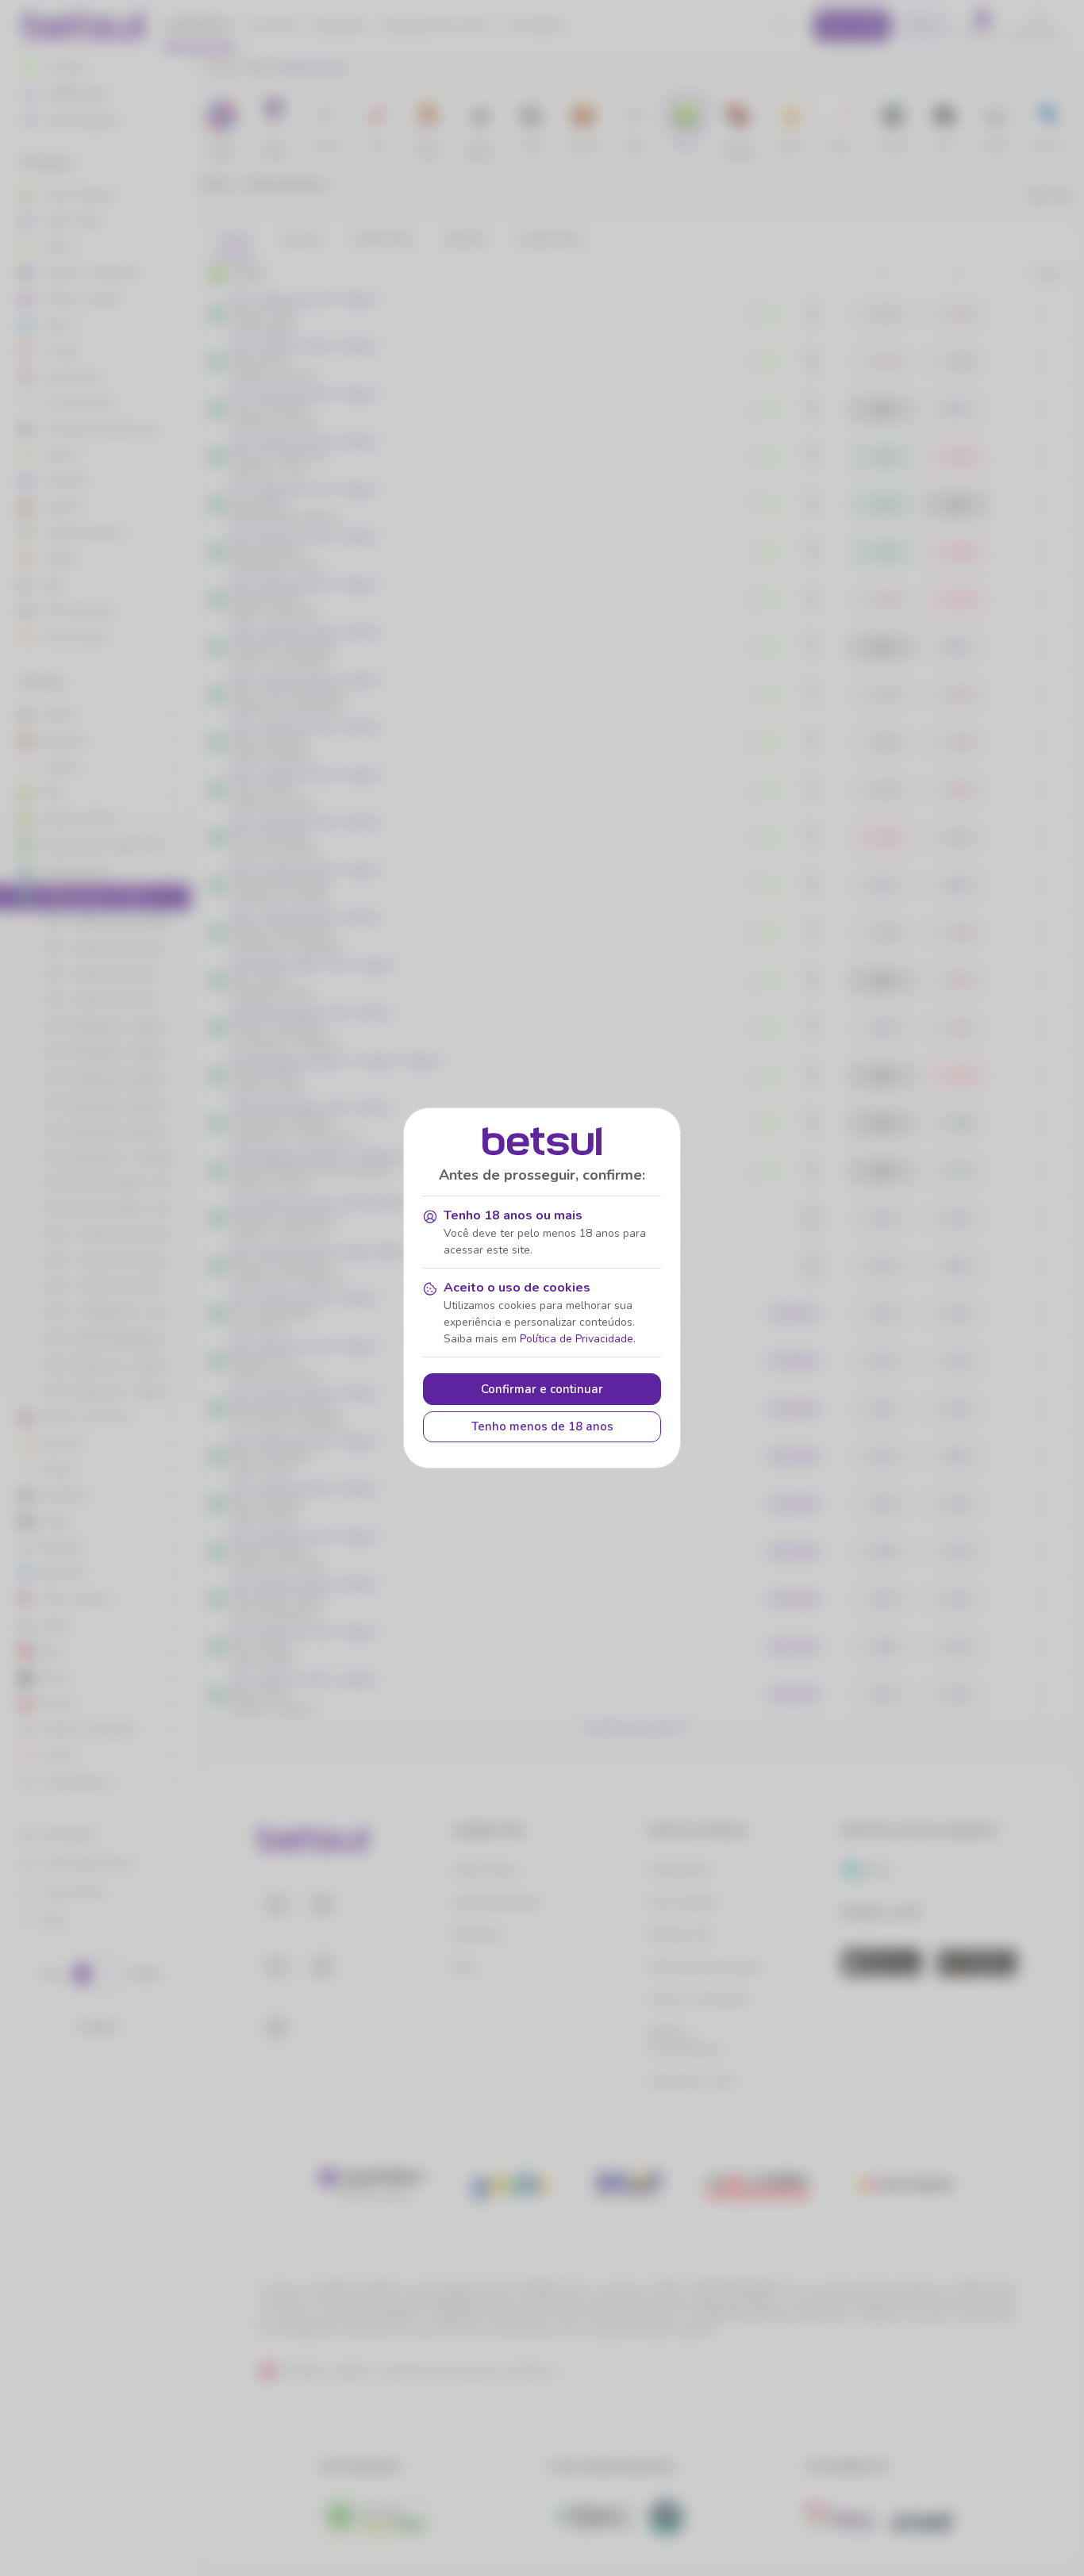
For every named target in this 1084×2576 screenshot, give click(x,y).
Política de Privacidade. (578, 1339)
